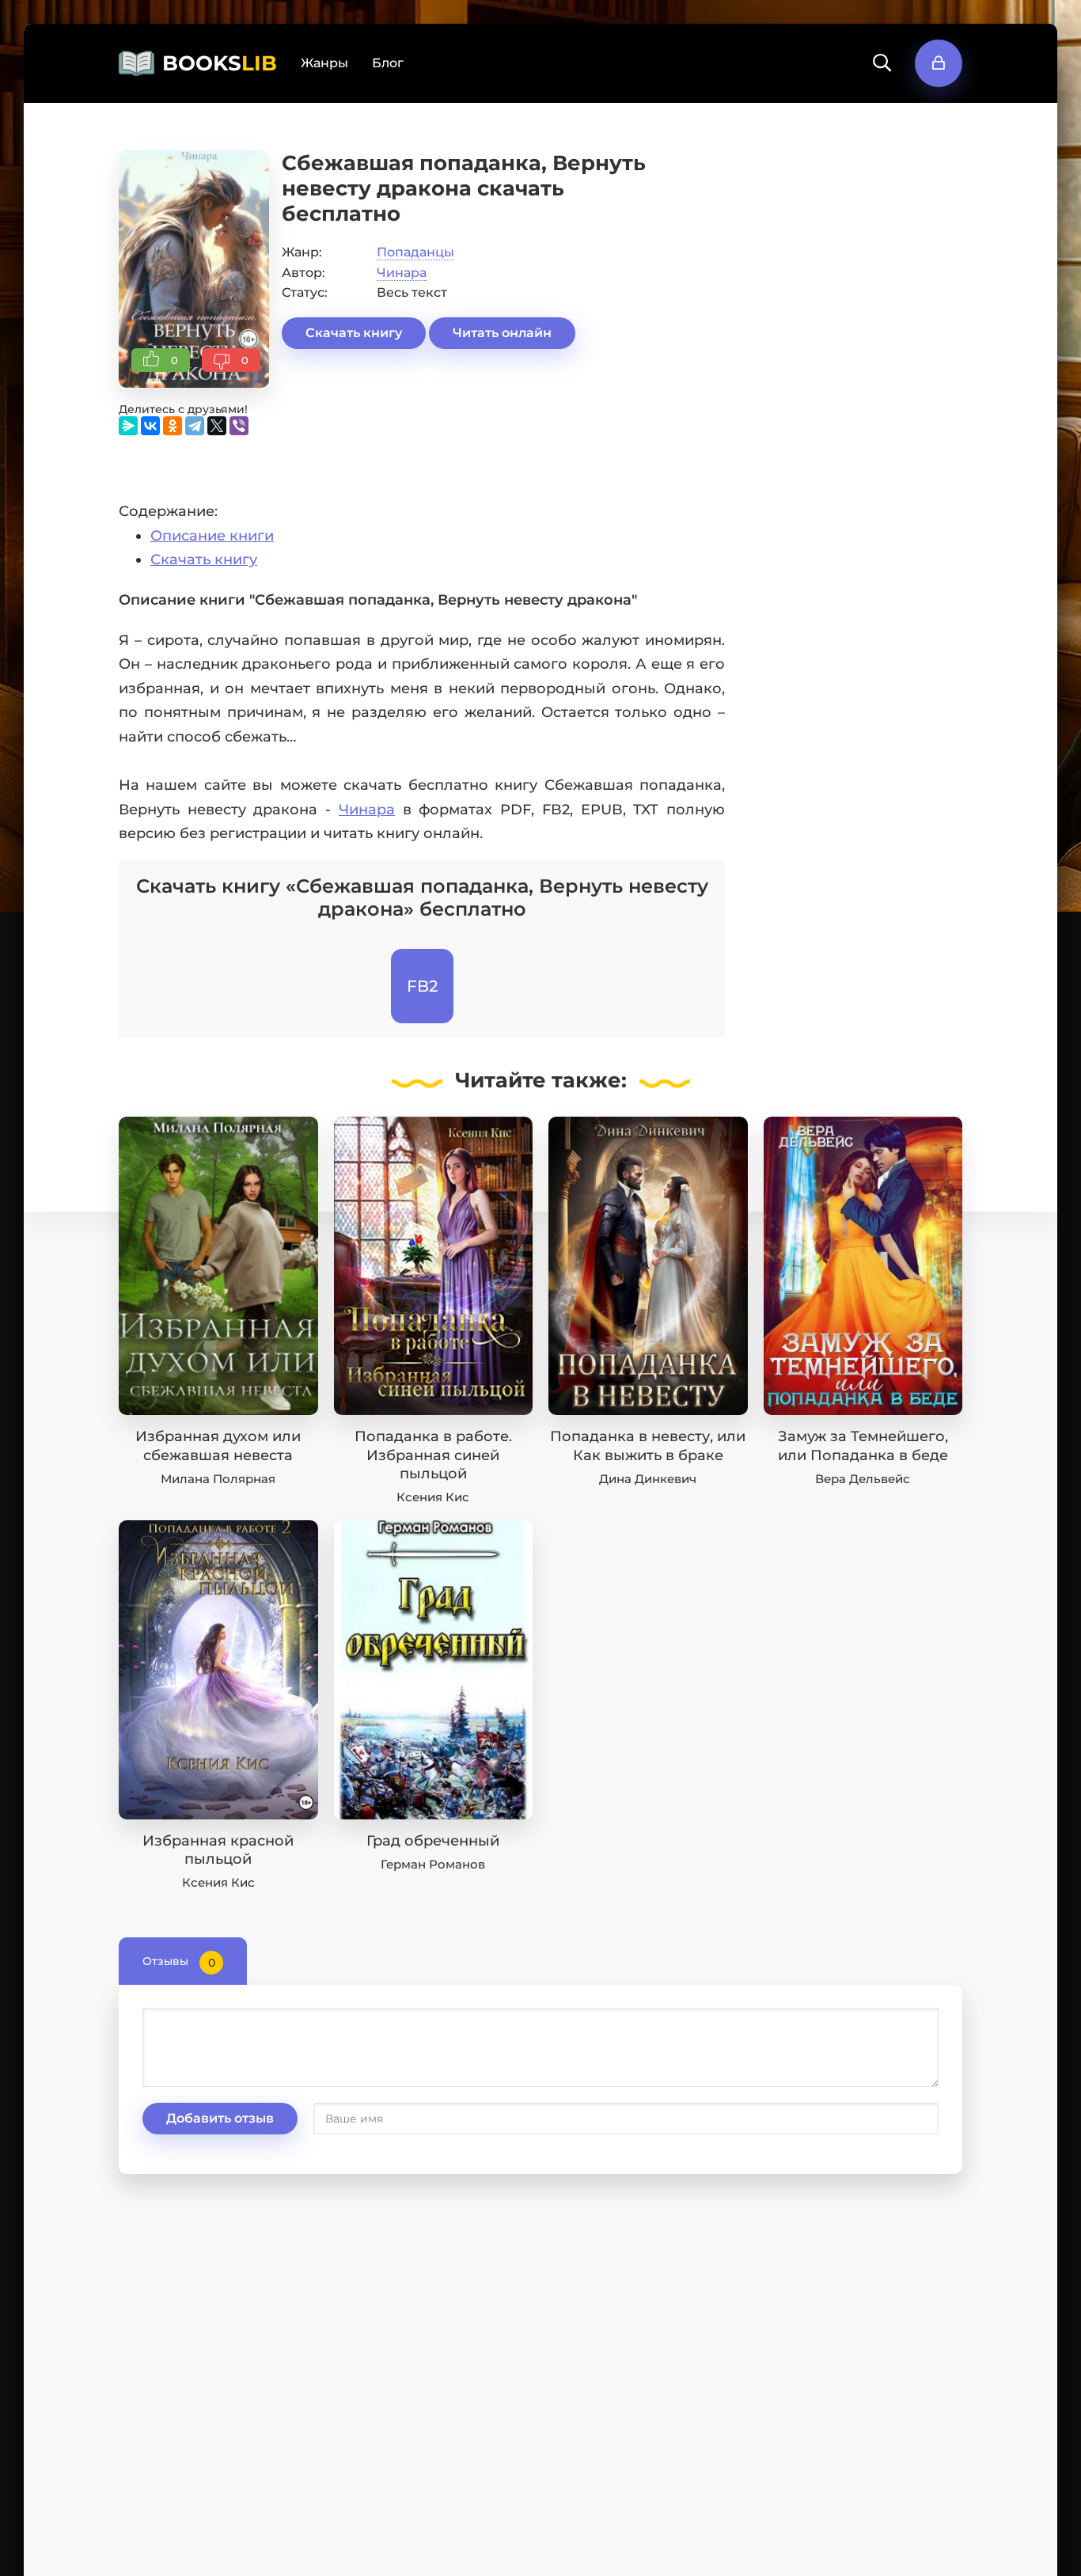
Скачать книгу (354, 333)
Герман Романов (433, 1864)
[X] (217, 426)
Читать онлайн (502, 333)
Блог (388, 63)
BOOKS (220, 63)
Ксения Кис (433, 1497)
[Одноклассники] (173, 426)
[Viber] (239, 426)
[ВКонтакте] (150, 426)
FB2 (422, 986)
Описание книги (212, 536)
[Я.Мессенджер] (128, 426)
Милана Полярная (218, 1479)
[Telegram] (195, 426)
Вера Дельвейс (863, 1479)
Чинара (402, 273)
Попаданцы (415, 252)
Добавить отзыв (220, 2118)
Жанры (324, 63)
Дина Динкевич (648, 1479)
